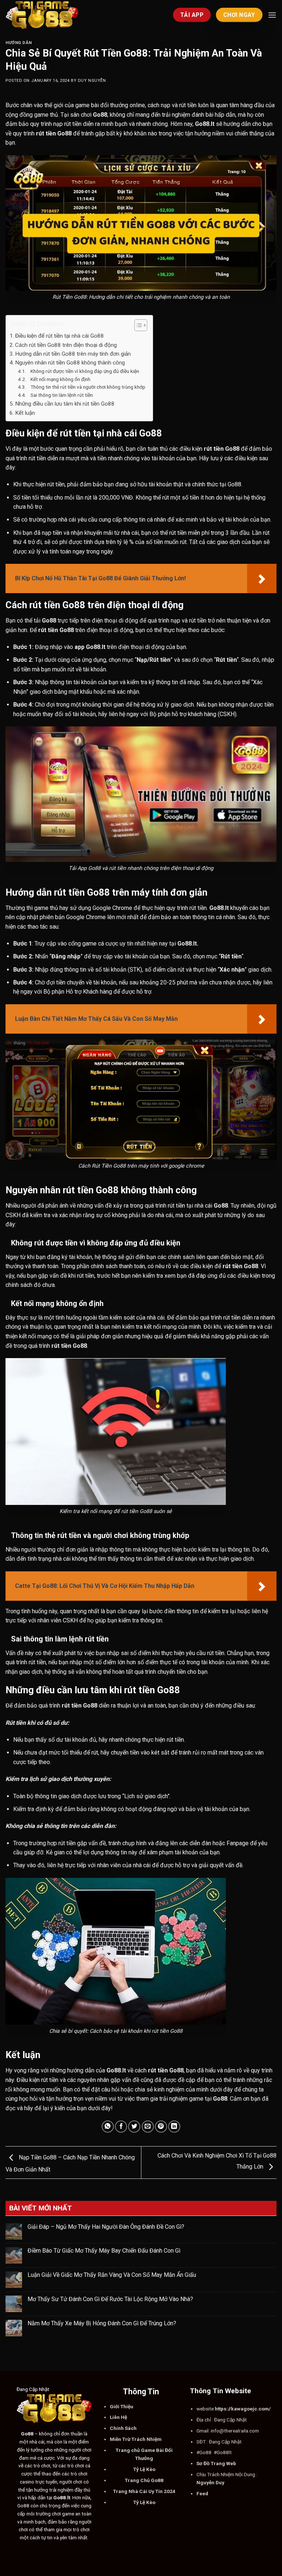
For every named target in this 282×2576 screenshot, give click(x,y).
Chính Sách (123, 2428)
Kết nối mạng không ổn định (59, 379)
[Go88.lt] (42, 15)
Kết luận (26, 413)
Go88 (157, 2480)
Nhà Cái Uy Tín (146, 2491)
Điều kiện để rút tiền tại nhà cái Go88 (59, 336)
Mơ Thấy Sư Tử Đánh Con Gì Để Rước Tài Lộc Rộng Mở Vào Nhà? (110, 2299)
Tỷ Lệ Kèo (144, 2469)
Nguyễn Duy (210, 2482)
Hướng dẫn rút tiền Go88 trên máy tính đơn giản (73, 354)
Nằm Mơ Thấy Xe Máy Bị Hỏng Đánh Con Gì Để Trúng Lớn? (102, 2323)
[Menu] (272, 15)
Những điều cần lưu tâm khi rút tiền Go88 (65, 404)
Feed (202, 2493)
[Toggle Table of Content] (137, 325)
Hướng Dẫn (19, 43)
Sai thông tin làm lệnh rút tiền (60, 395)
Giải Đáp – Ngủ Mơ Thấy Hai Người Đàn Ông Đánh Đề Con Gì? (106, 2227)
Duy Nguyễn (92, 81)
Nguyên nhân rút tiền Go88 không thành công (70, 363)
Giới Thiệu (122, 2406)
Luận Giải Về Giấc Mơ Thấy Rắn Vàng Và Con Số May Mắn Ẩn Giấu (112, 2275)
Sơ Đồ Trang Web (216, 2463)
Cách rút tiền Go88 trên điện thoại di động (66, 345)
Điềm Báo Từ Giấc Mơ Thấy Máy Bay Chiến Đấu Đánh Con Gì (104, 2251)
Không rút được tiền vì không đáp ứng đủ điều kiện (83, 371)
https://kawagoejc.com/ (243, 2409)
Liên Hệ (118, 2417)
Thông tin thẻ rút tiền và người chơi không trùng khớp (86, 387)
